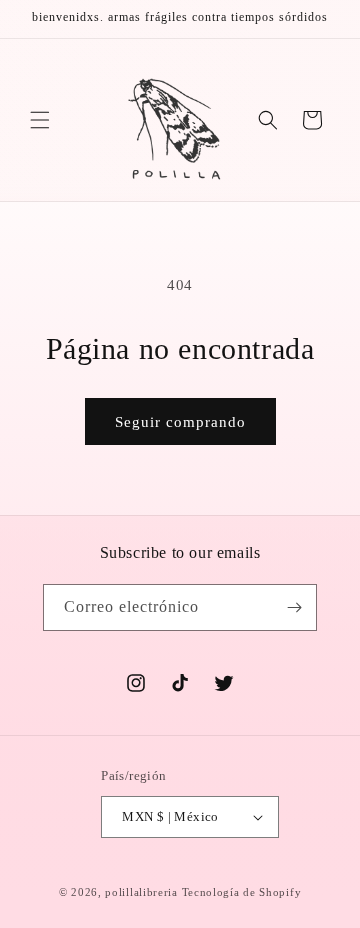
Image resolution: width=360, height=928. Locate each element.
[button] (40, 120)
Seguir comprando (180, 422)
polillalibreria (141, 892)
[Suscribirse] (294, 607)
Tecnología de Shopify (242, 892)
